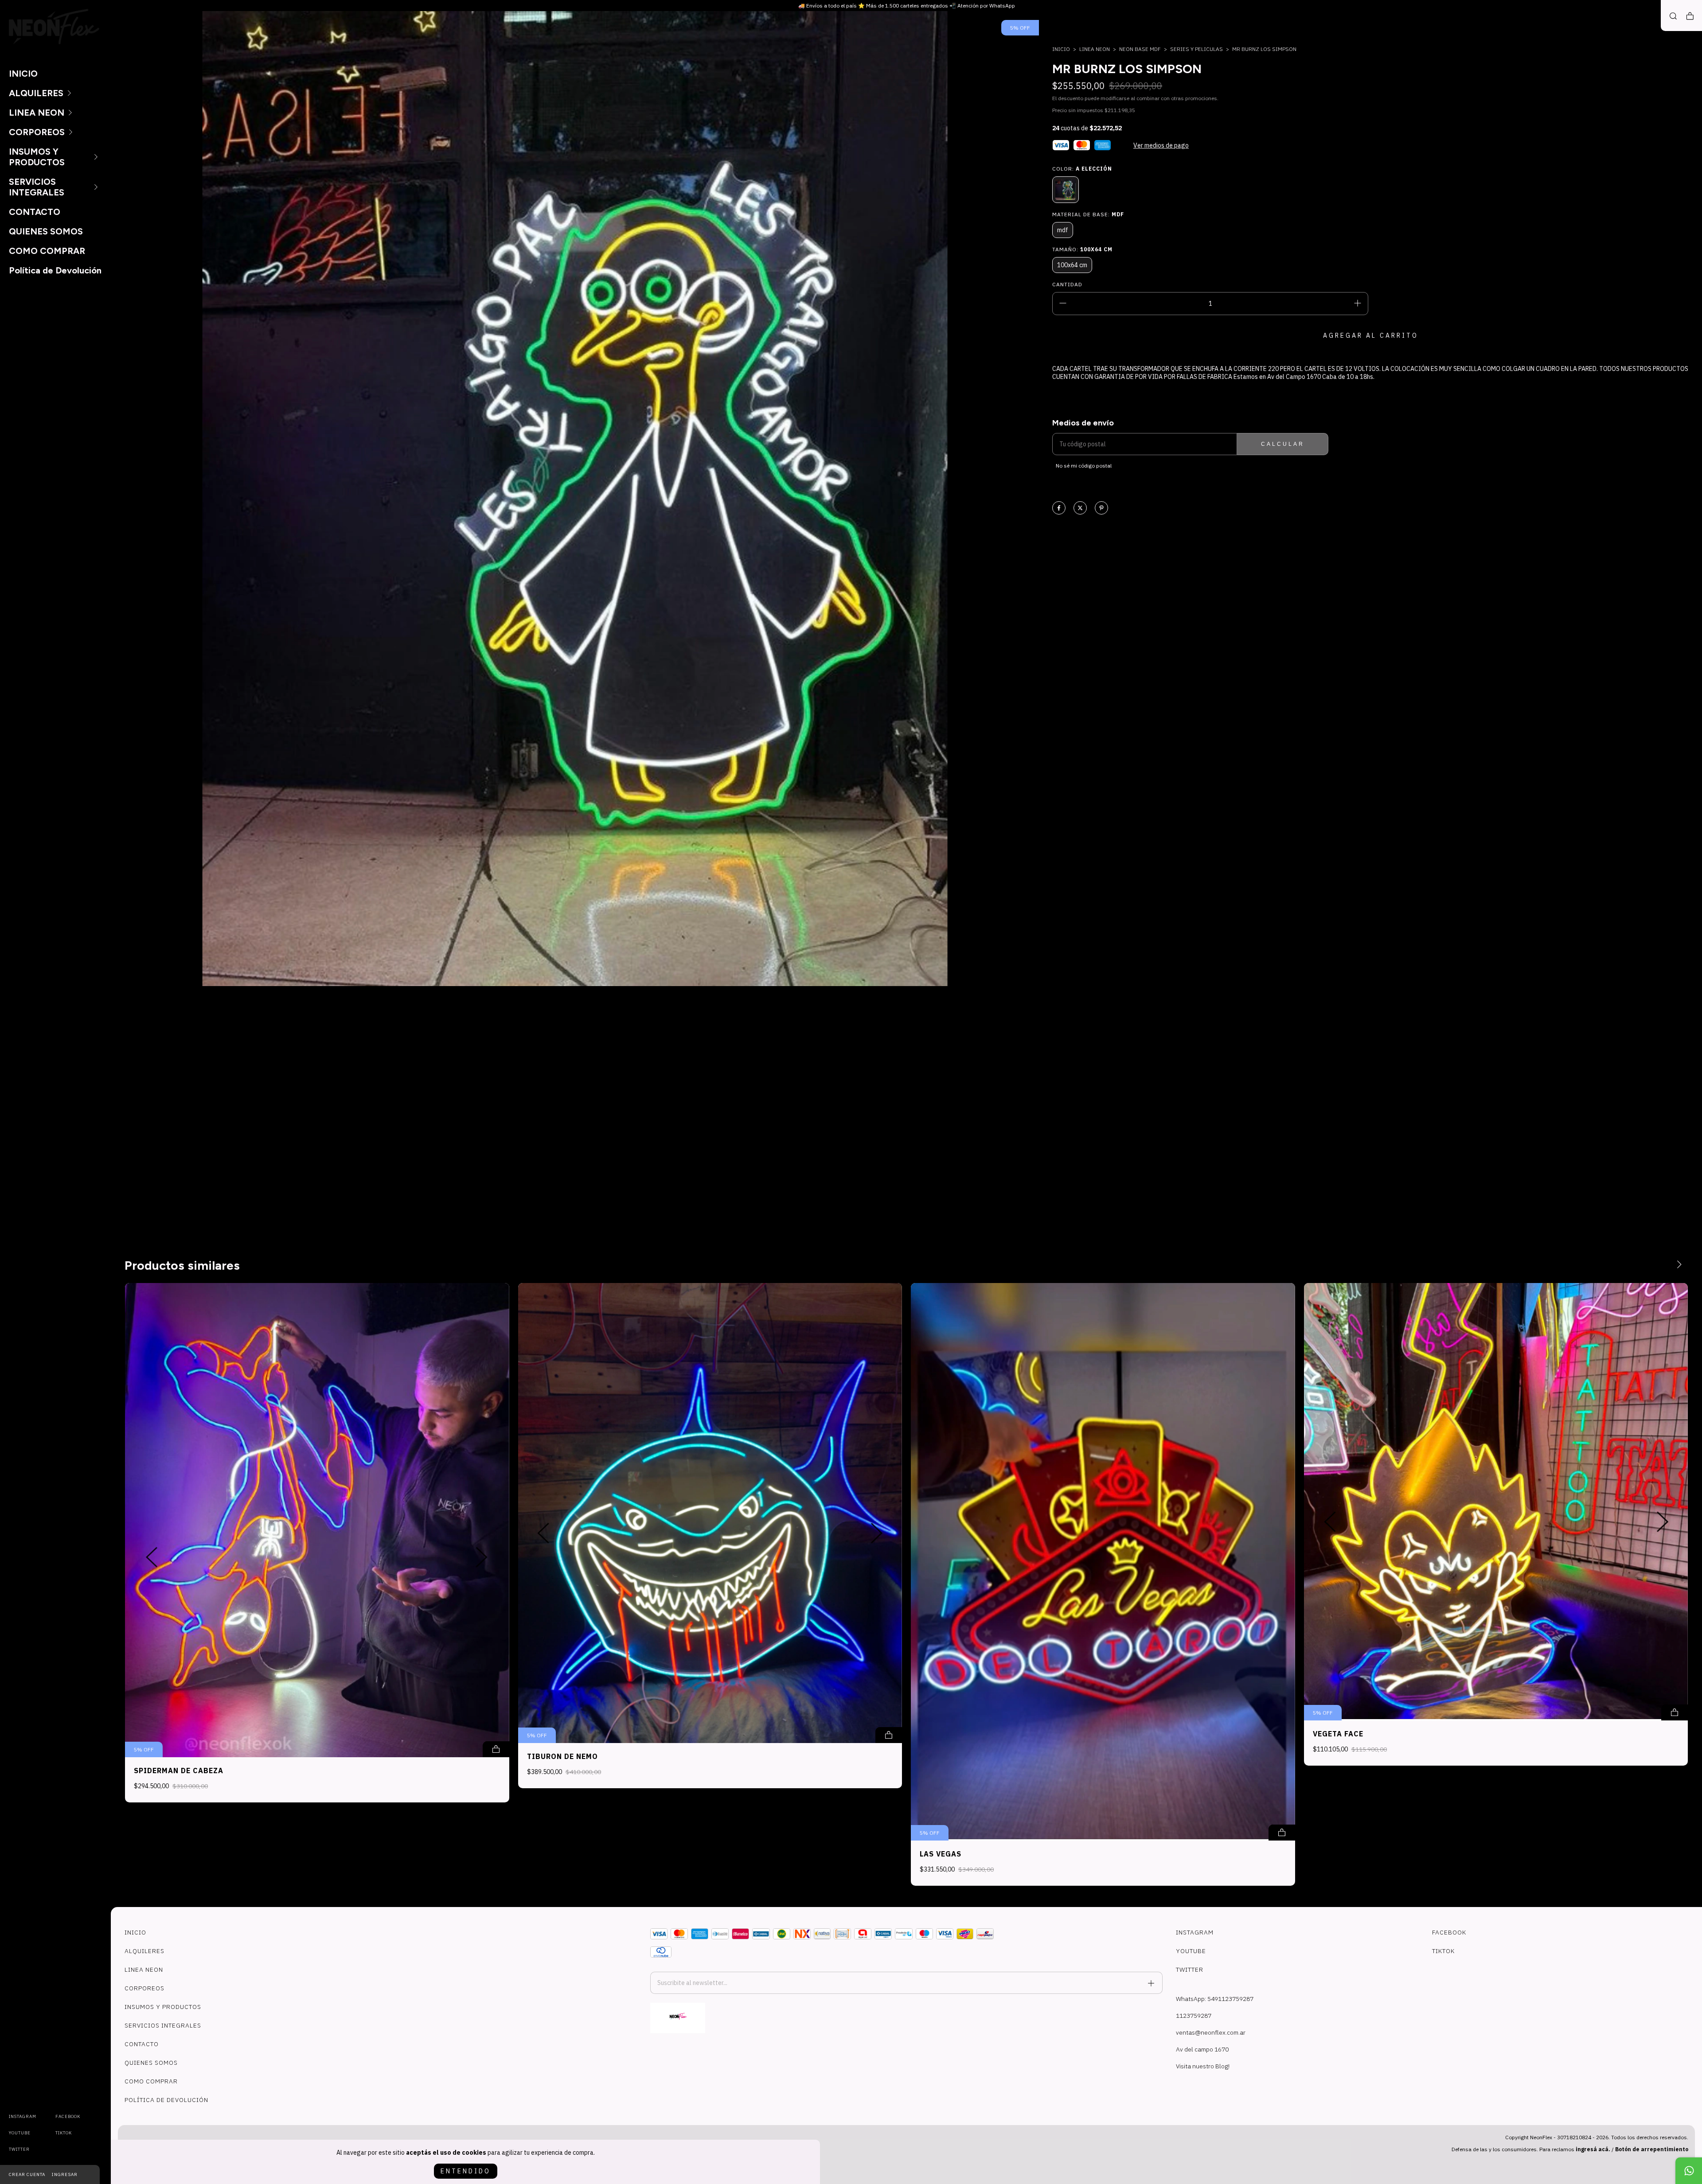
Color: (1082, 169)
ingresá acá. (1593, 2149)
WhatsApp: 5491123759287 (1215, 1999)
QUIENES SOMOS (46, 231)
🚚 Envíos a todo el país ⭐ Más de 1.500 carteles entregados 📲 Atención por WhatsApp (907, 6)
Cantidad (1067, 284)
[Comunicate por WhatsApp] (1689, 2171)
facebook (68, 2116)
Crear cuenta (27, 2174)
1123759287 (1194, 2016)
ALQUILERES (36, 93)
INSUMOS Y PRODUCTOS (37, 157)
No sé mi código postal (1084, 466)
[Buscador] (1673, 16)
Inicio (1061, 49)
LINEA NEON (37, 113)
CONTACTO (35, 212)
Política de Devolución (55, 270)
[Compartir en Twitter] (1080, 509)
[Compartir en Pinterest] (1101, 509)
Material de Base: (1088, 214)
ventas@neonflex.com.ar (1211, 2032)
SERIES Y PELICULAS (1196, 49)
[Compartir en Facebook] (1059, 509)
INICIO (23, 74)
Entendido (466, 2171)
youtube (20, 2133)
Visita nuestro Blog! (1203, 2066)
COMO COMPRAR (47, 251)
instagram (23, 2116)
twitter (19, 2149)
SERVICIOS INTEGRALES (37, 187)
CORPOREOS (37, 132)
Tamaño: (1082, 249)
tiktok (64, 2133)
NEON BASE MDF (1140, 49)
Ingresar (65, 2174)
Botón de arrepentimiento (1652, 2149)
